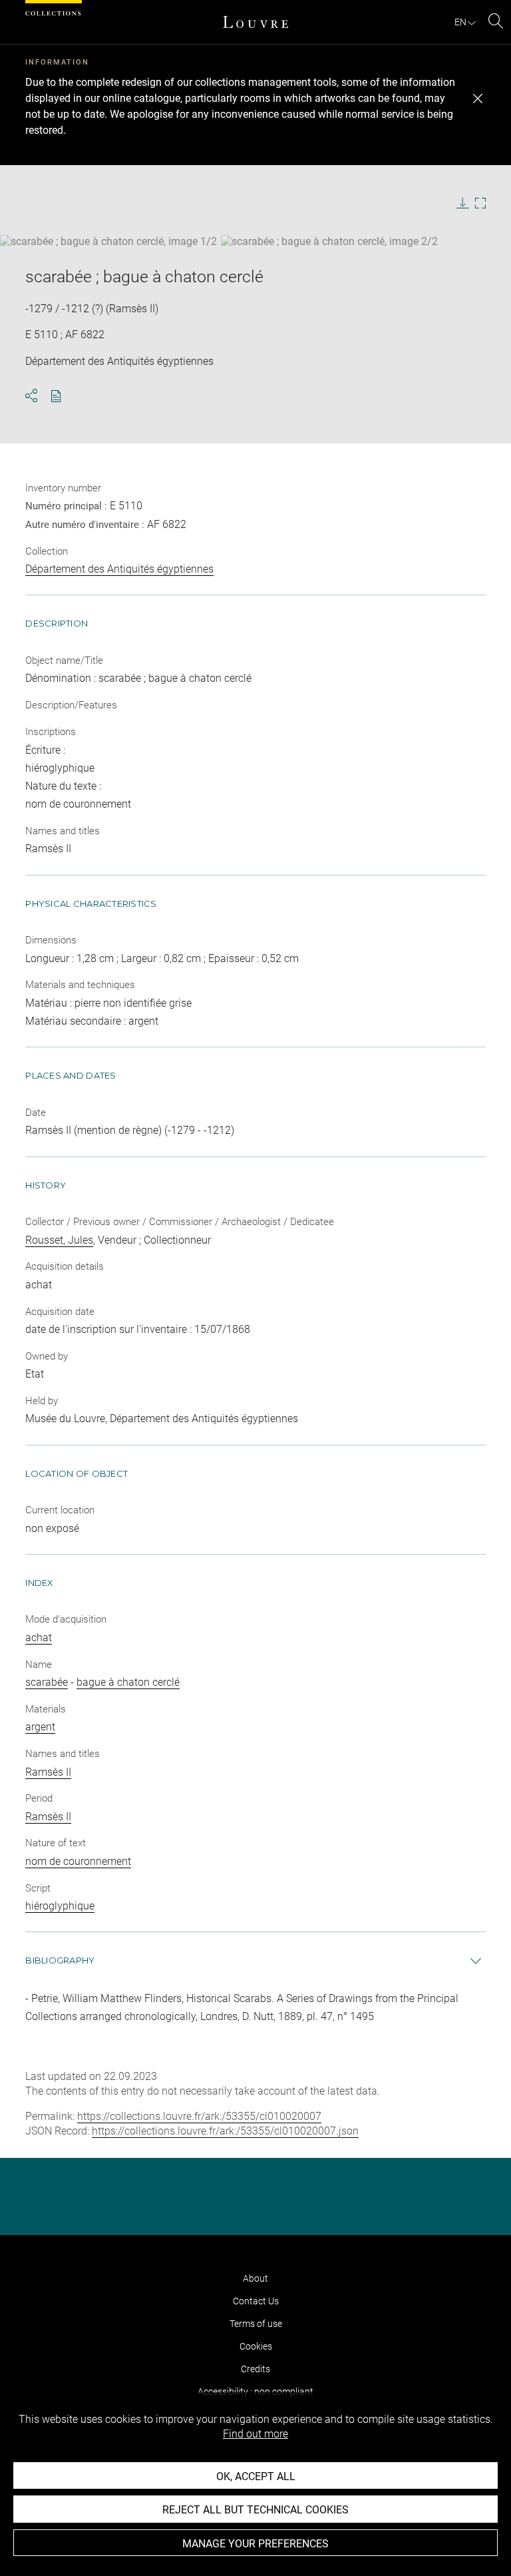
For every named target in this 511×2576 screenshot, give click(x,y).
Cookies (256, 2346)
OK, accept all (256, 2476)
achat (39, 1638)
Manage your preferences (255, 2544)
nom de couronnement (78, 1861)
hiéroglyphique (60, 1906)
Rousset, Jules (59, 1240)
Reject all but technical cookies (255, 2510)
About (255, 2278)
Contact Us (256, 2301)
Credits (255, 2369)
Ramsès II (48, 1772)
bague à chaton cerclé (128, 1682)
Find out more (255, 2434)
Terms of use (256, 2324)
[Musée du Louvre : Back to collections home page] (255, 22)
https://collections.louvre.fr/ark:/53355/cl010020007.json (225, 2131)
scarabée (47, 1682)
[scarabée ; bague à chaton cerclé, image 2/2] (329, 241)
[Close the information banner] (478, 99)
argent (40, 1727)
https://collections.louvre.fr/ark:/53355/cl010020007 (199, 2116)
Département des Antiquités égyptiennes (119, 569)
